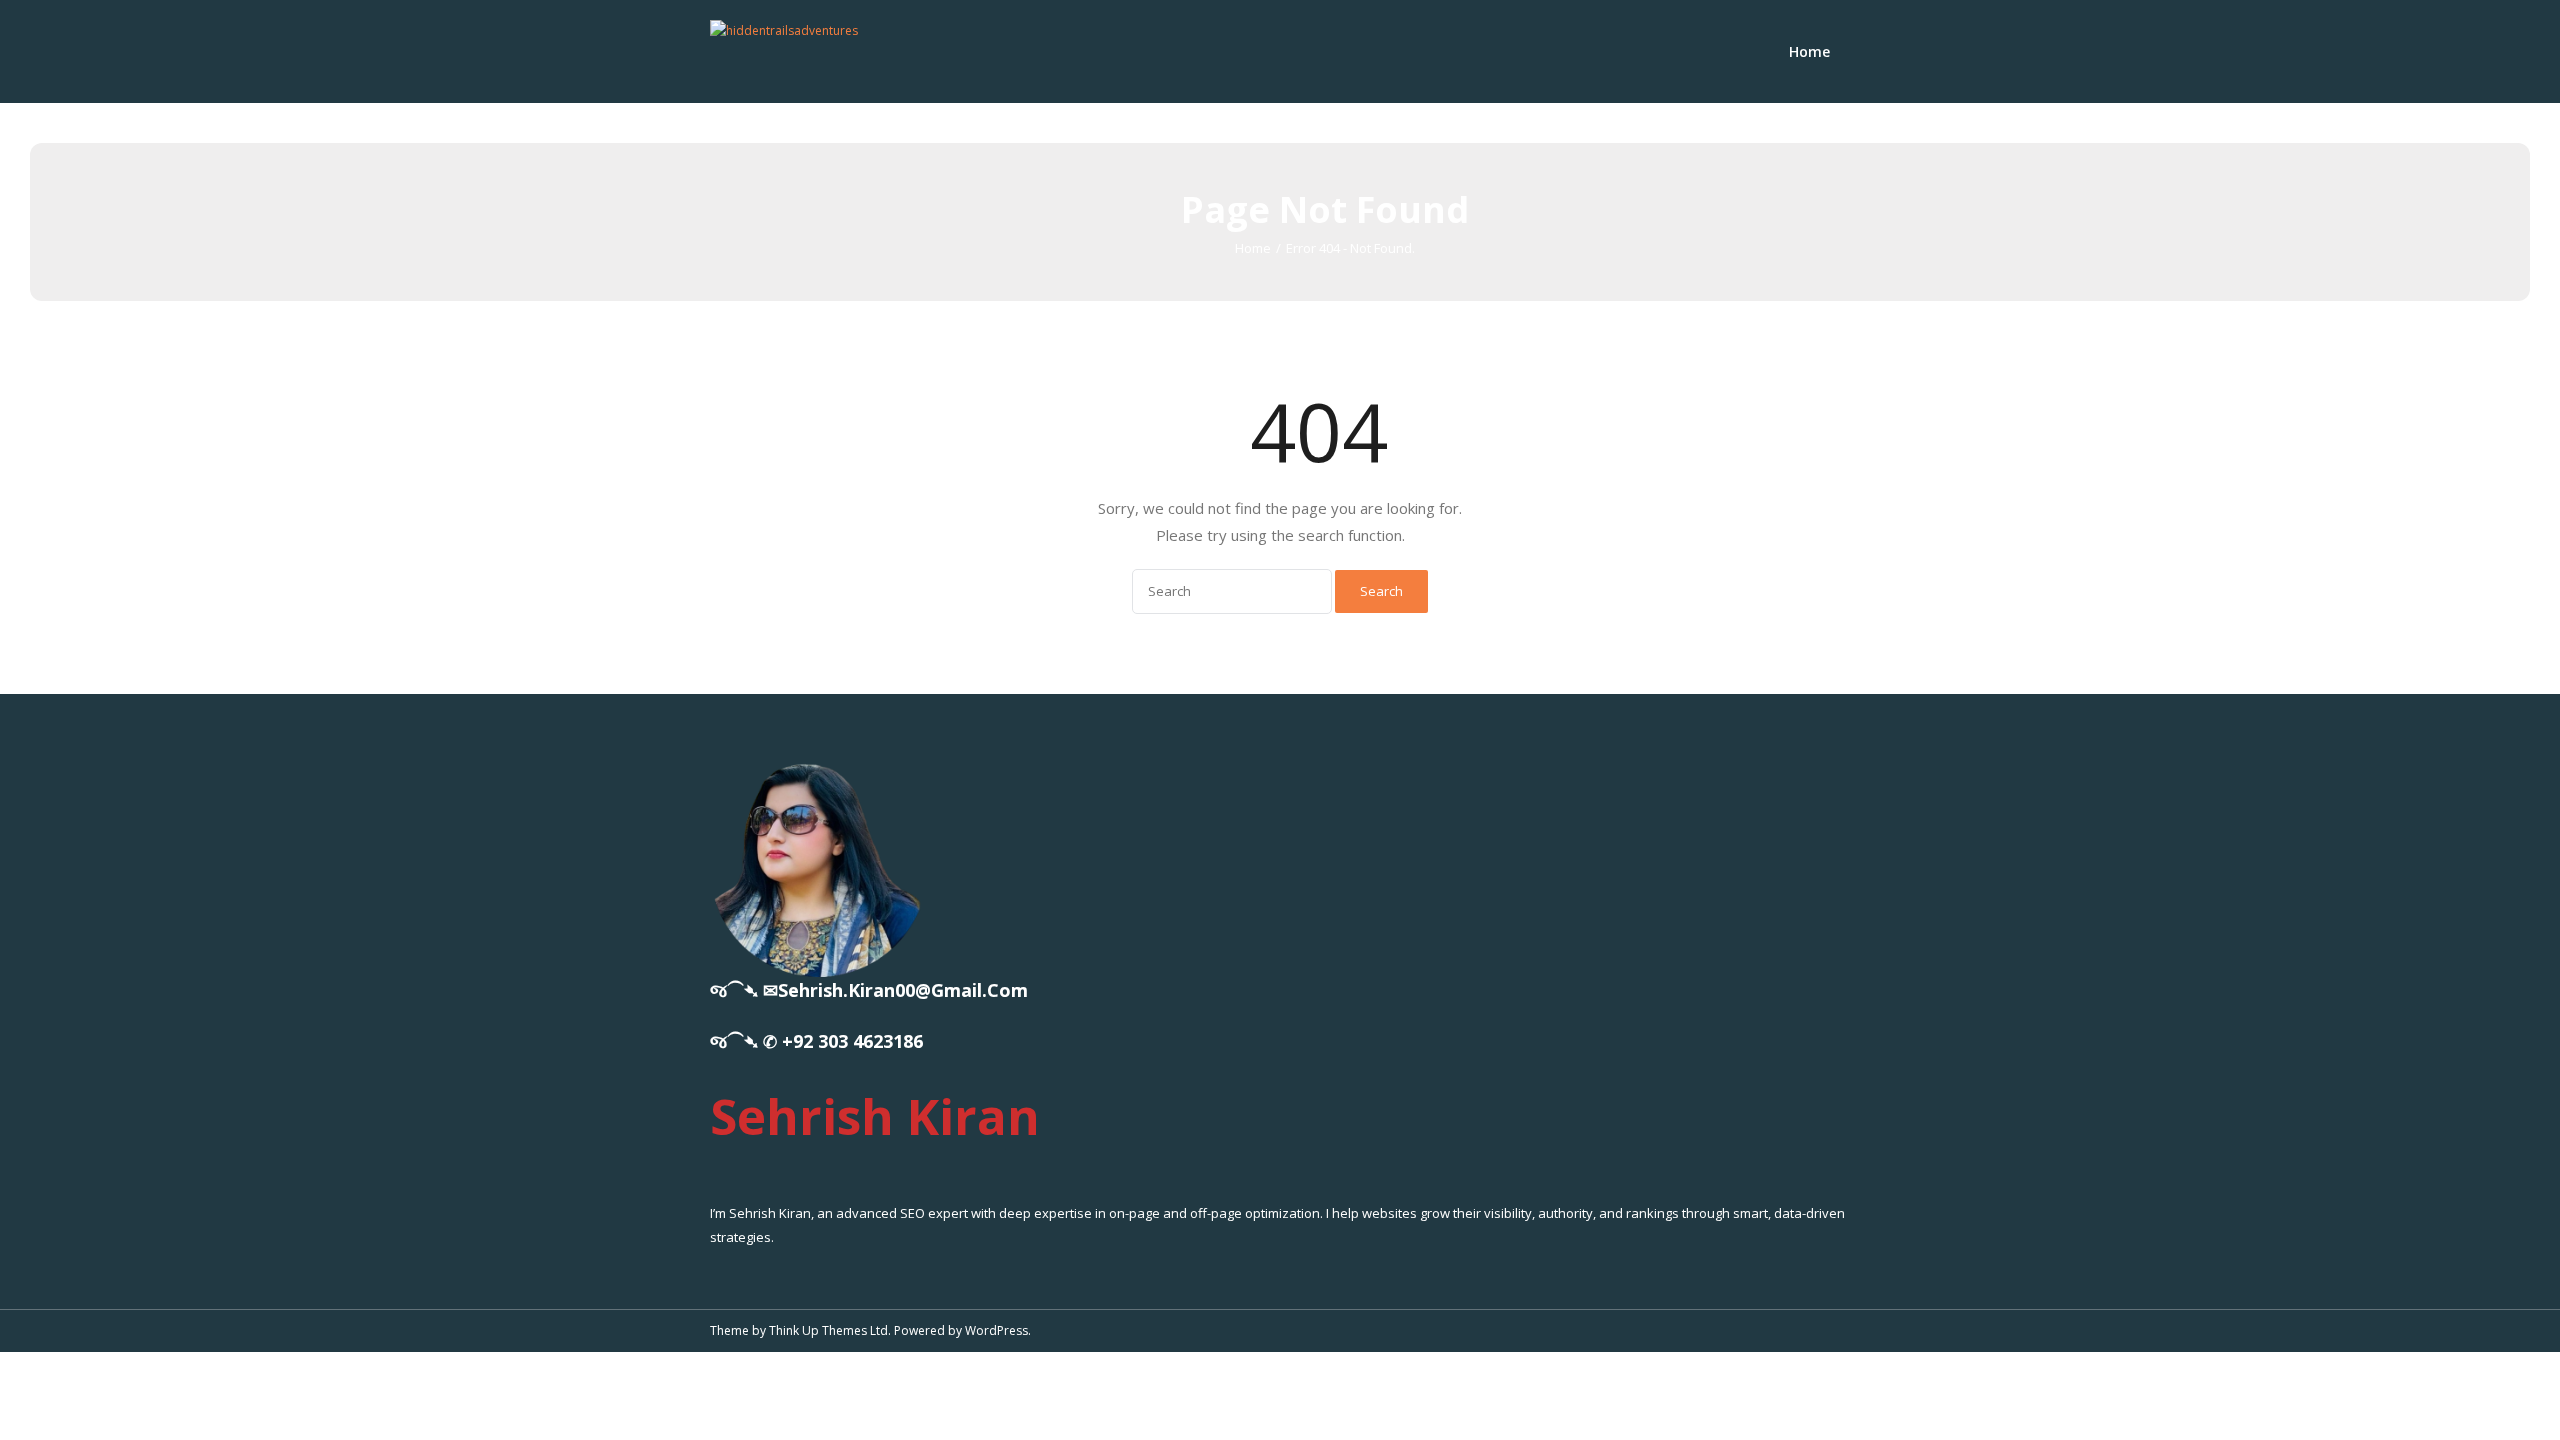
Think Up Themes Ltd (828, 1330)
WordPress (996, 1330)
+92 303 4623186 (852, 1041)
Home (1809, 51)
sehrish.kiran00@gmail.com (903, 990)
